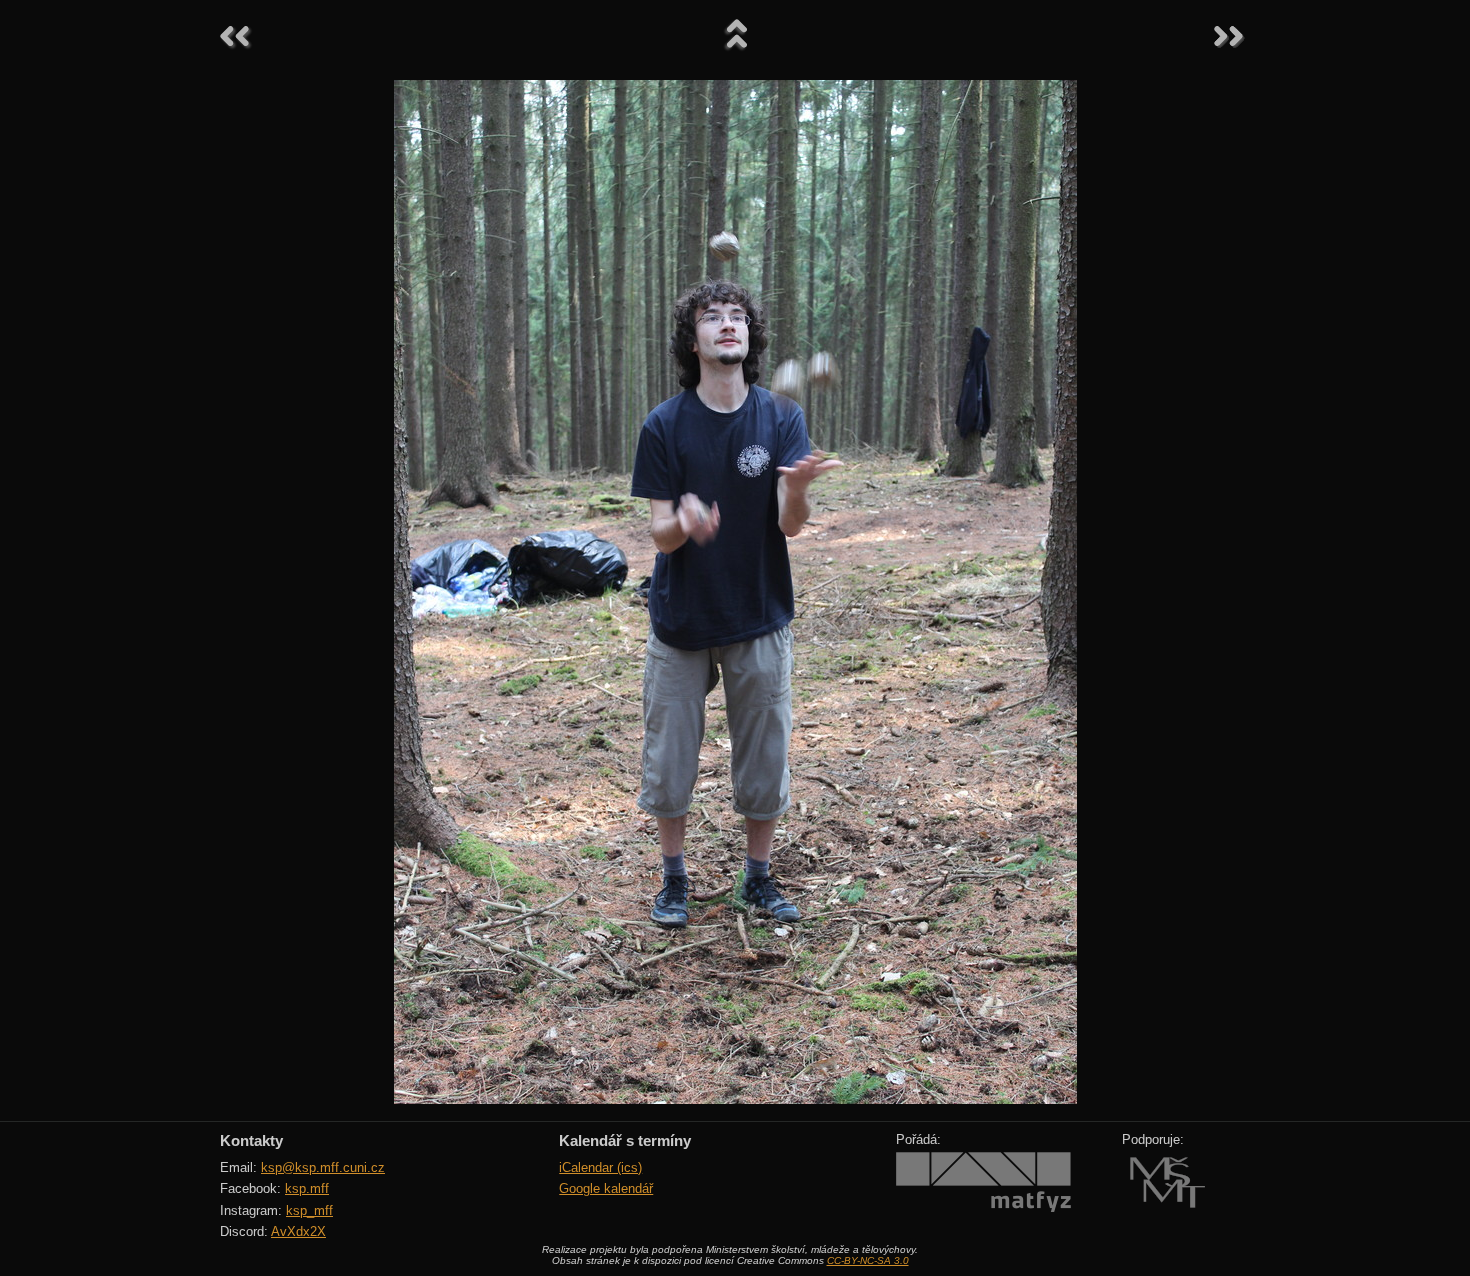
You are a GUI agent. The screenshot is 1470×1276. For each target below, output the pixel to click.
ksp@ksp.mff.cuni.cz (323, 1167)
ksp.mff (307, 1188)
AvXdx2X (298, 1231)
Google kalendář (606, 1188)
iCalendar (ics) (600, 1167)
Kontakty (251, 1140)
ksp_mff (309, 1210)
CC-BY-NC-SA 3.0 (868, 1260)
